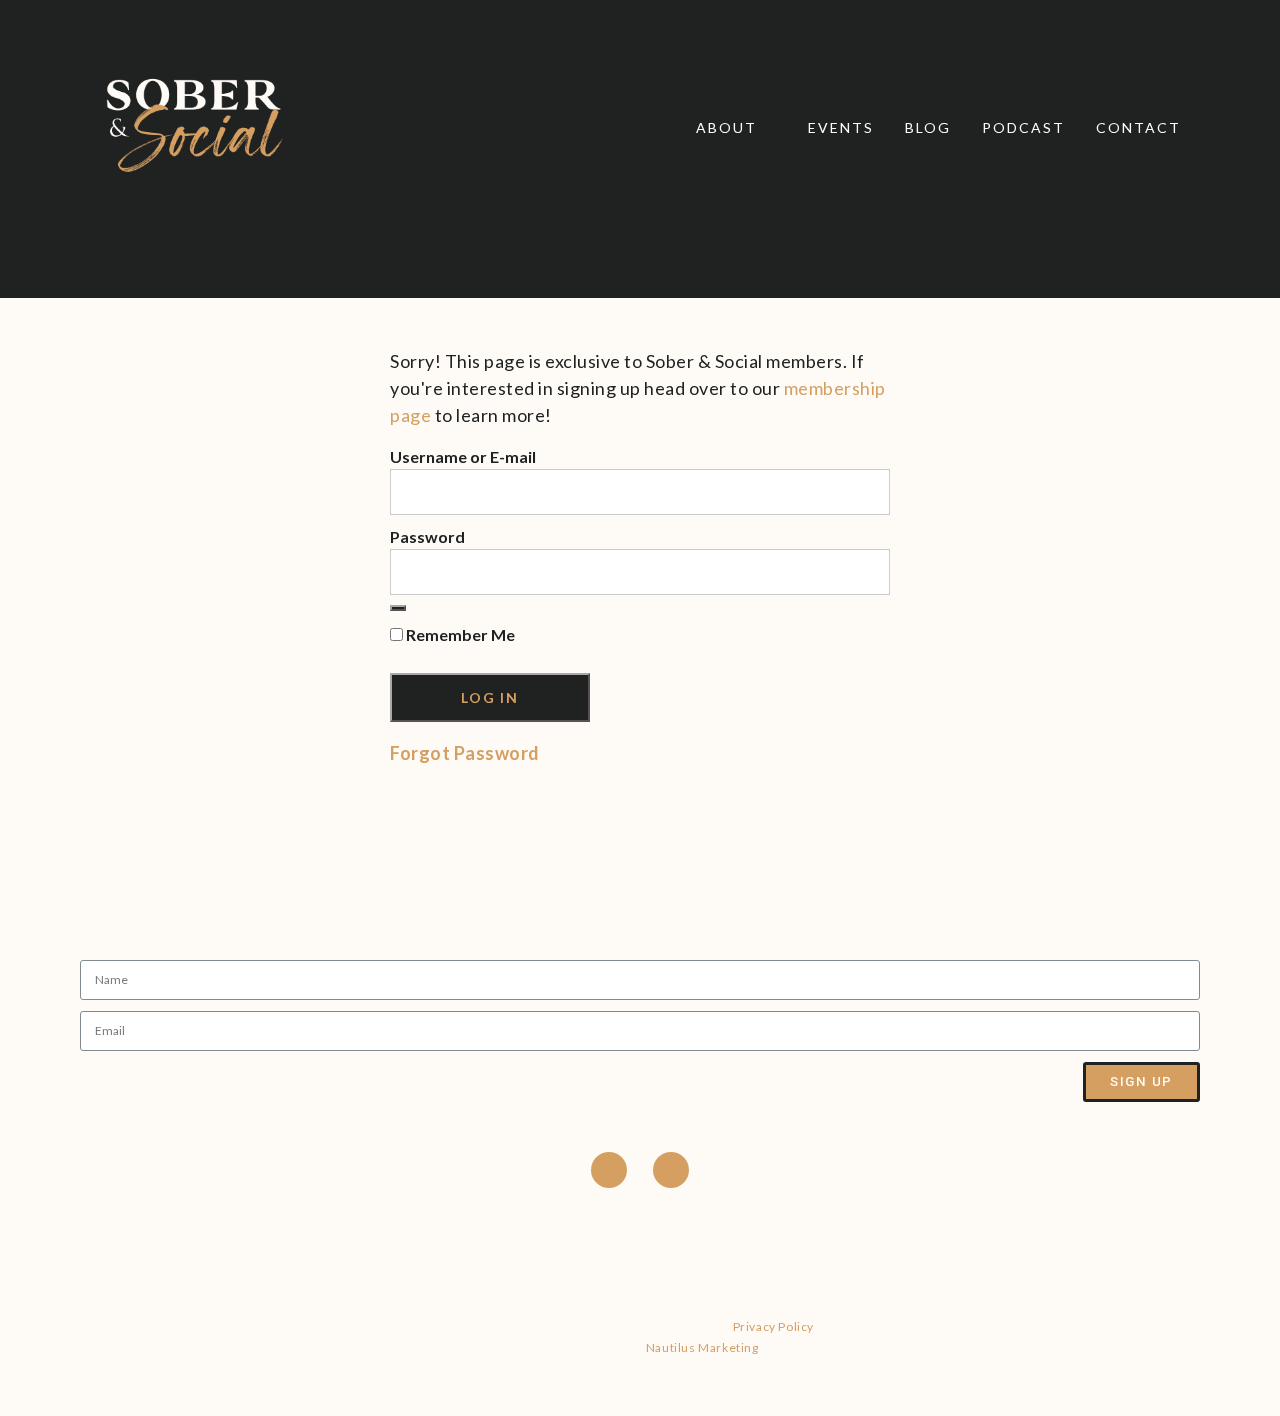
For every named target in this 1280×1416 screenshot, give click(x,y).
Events (841, 127)
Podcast (1023, 127)
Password (427, 536)
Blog (928, 127)
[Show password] (398, 608)
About (726, 127)
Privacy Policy (773, 1326)
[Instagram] (671, 1170)
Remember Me (459, 634)
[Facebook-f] (609, 1170)
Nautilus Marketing (702, 1347)
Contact (1138, 127)
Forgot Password (465, 753)
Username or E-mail (463, 456)
